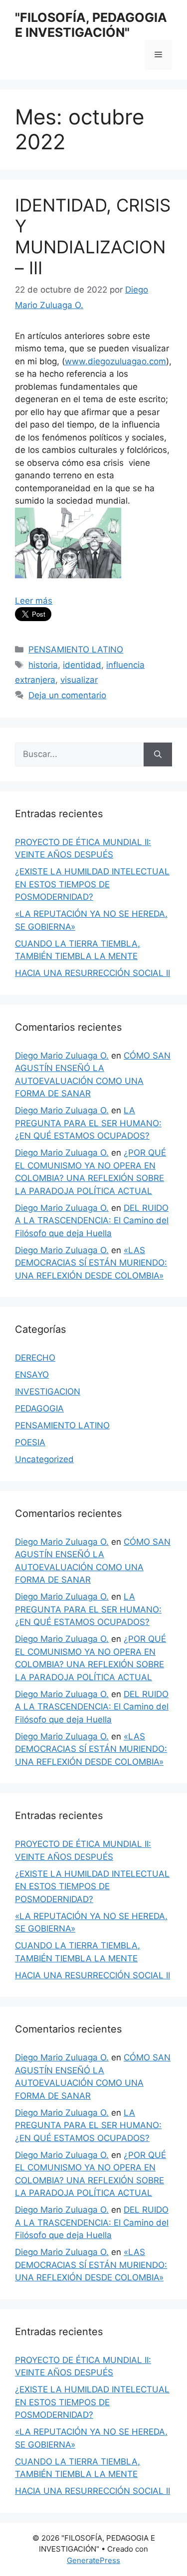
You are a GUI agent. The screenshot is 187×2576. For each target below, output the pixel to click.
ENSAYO (32, 1375)
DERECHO (35, 1358)
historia (43, 665)
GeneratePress (93, 2560)
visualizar (79, 680)
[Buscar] (158, 754)
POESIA (30, 1442)
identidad (82, 665)
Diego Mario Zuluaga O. (62, 1056)
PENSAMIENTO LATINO (76, 649)
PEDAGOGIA (39, 1408)
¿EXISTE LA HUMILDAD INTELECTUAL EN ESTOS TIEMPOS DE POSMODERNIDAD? (92, 884)
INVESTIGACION (48, 1392)
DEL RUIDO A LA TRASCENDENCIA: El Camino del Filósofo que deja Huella (92, 1221)
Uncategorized (44, 1459)
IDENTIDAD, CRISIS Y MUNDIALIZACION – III (93, 236)
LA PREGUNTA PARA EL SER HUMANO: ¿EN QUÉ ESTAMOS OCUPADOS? (88, 1123)
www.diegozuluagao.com (115, 361)
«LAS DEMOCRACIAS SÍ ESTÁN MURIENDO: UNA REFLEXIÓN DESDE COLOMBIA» (91, 1263)
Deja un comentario (67, 695)
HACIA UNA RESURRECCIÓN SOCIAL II (93, 973)
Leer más (34, 601)
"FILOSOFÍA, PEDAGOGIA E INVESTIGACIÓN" (91, 25)
